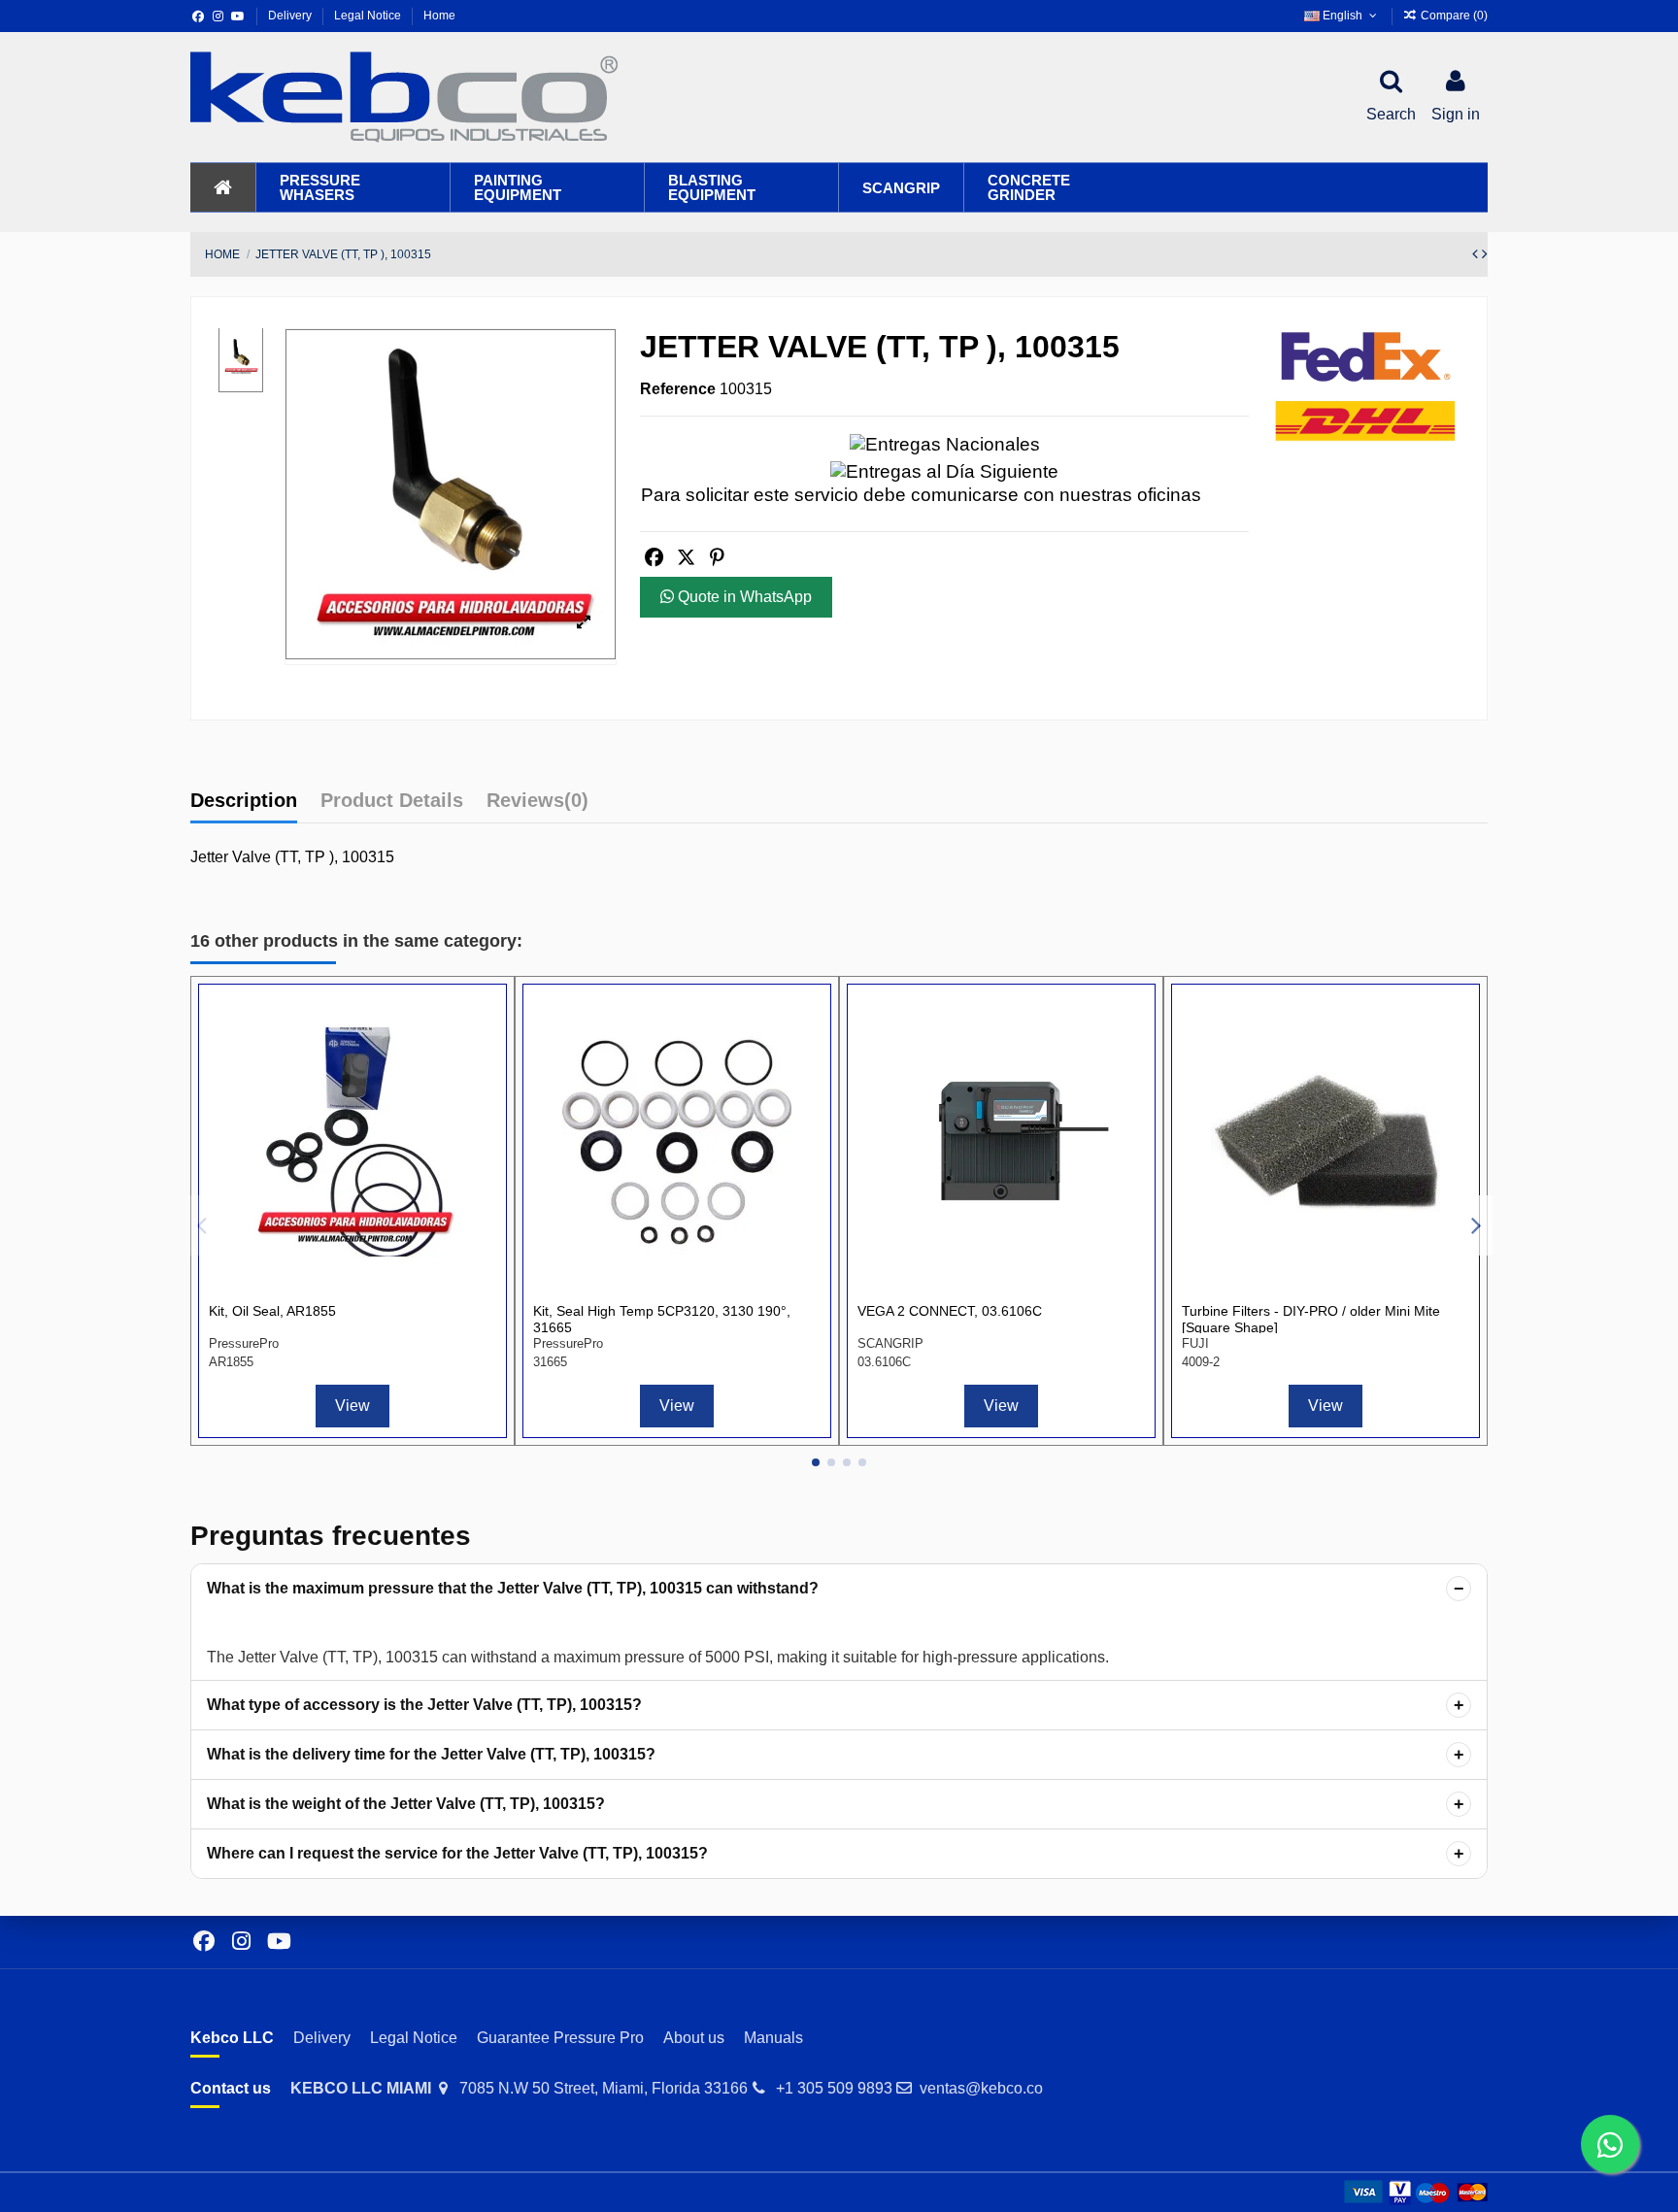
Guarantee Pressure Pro (560, 2038)
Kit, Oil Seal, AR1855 (272, 1311)
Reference (678, 389)
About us (694, 2038)
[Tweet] (686, 558)
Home (439, 16)
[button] (352, 187)
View (352, 1406)
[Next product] (1485, 254)
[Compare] (480, 1026)
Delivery (291, 16)
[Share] (654, 558)
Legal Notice (369, 16)
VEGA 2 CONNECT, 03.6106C (950, 1311)
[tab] (537, 805)
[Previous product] (1477, 254)
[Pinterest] (717, 558)
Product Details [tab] (392, 800)
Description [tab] (244, 800)
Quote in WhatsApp (743, 597)
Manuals (773, 2038)
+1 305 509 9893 (834, 2088)
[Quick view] (480, 1062)
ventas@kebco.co (981, 2088)
